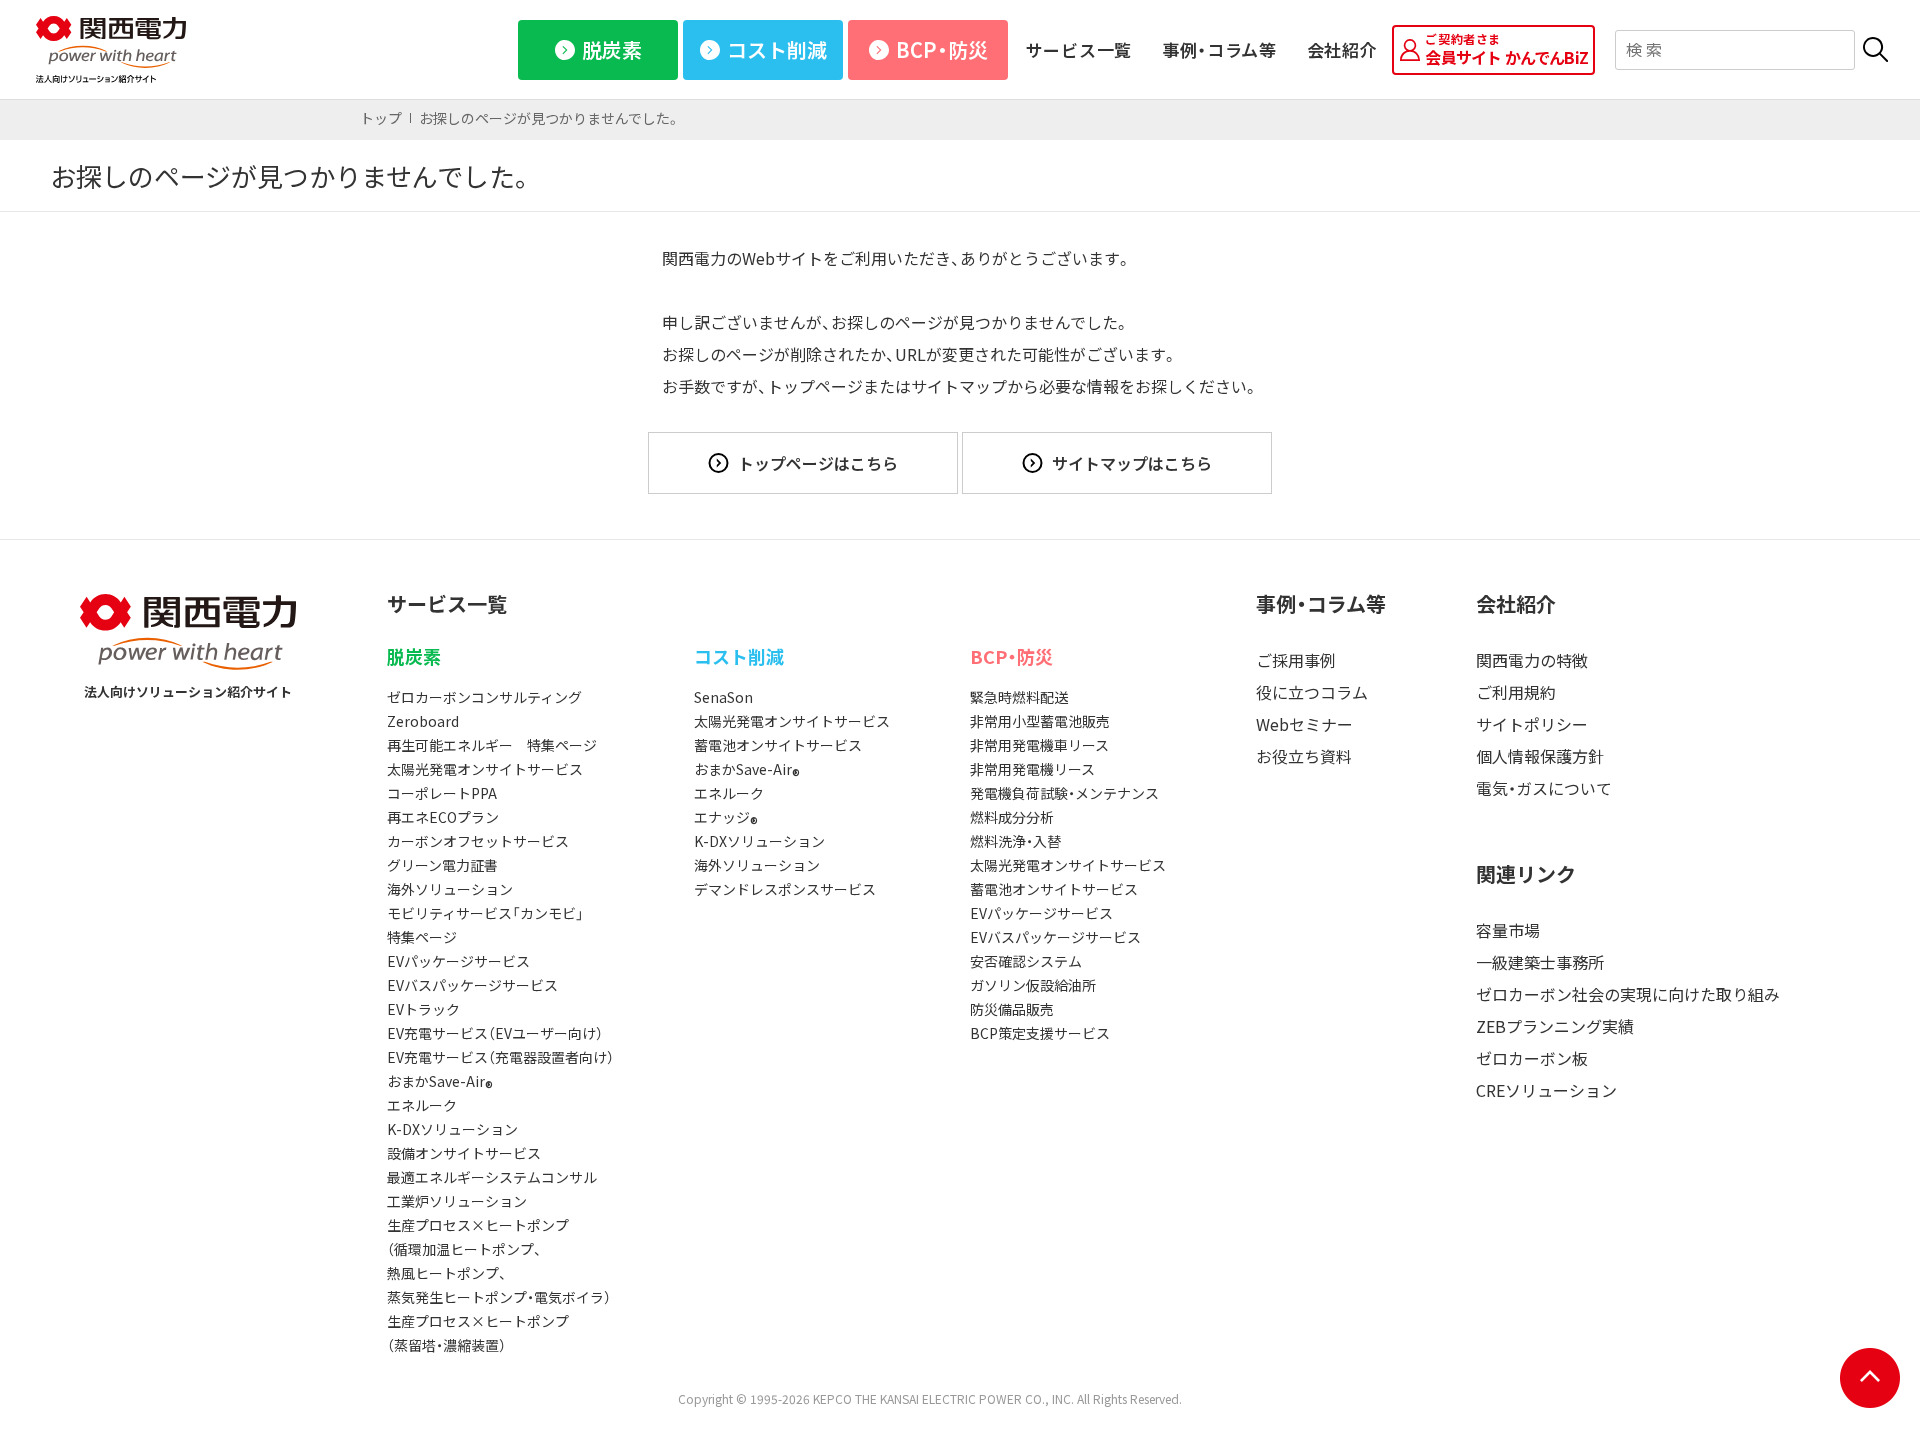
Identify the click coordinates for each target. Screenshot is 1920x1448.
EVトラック (423, 1009)
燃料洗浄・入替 (1015, 841)
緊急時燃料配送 (1019, 697)
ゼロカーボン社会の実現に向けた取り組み (1628, 994)
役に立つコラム (1312, 692)
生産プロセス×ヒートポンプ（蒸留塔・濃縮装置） (478, 1333)
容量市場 (1508, 930)
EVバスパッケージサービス (472, 985)
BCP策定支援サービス (1040, 1033)
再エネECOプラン (443, 817)
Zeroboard (423, 721)
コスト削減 (777, 49)
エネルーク (422, 1105)
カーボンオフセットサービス (478, 841)
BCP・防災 (942, 49)
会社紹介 (1342, 49)
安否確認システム (1026, 961)
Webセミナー (1304, 724)
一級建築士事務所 (1540, 962)
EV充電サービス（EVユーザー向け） (495, 1033)
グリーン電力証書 (442, 865)
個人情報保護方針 (1540, 756)
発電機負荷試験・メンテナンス (1064, 793)
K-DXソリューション (452, 1129)
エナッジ (726, 818)
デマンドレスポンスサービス (785, 889)
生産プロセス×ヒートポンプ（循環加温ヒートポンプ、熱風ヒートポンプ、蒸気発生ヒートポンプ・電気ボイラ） (499, 1261)
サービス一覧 (1079, 49)
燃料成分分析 (1012, 817)
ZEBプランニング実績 (1555, 1026)
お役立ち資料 (1304, 756)
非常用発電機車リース (1039, 745)
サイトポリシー (1532, 724)
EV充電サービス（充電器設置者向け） (500, 1057)
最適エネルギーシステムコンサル (492, 1177)
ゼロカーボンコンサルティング (484, 697)
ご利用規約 (1516, 692)
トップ (381, 118)
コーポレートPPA (442, 793)
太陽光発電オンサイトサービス (485, 769)
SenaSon (723, 697)
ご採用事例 (1296, 660)
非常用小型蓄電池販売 (1040, 721)
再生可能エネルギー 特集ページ (492, 745)
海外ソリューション (450, 889)
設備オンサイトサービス (464, 1153)
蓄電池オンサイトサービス (778, 745)
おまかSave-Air (440, 1082)
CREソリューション (1546, 1090)
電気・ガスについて (1544, 788)
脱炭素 (612, 49)
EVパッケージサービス (458, 961)
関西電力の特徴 (1532, 660)
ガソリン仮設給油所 (1033, 985)
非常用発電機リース (1032, 769)
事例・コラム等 (1219, 49)
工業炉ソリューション (457, 1201)
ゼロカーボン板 (1532, 1058)
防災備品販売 (1012, 1009)
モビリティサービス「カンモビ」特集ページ (485, 925)
